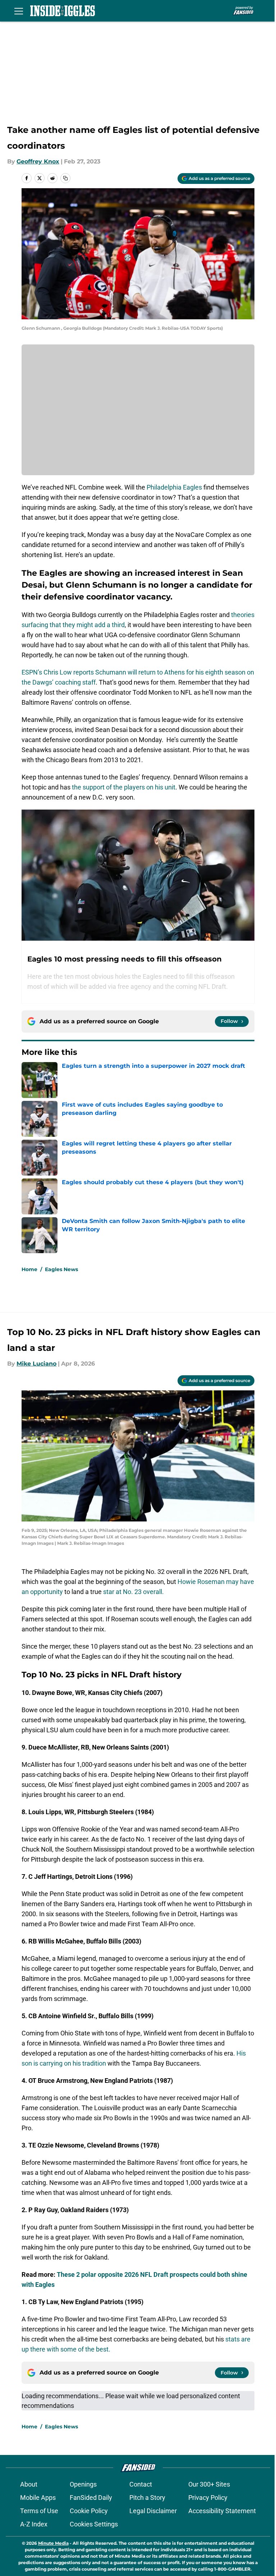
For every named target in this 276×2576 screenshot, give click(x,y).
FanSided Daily (91, 2498)
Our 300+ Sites (209, 2484)
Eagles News (61, 1269)
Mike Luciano (36, 1364)
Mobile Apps (38, 2498)
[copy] (65, 178)
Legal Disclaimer (153, 2511)
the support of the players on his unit (124, 787)
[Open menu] (19, 11)
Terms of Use (39, 2511)
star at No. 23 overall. (134, 1592)
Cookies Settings (94, 2524)
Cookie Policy (89, 2511)
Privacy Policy (208, 2498)
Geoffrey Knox (38, 161)
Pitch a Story (147, 2498)
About (29, 2484)
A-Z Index (34, 2524)
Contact (141, 2484)
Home (29, 1269)
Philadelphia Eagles (174, 487)
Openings (83, 2484)
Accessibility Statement (222, 2511)
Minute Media (53, 2543)
